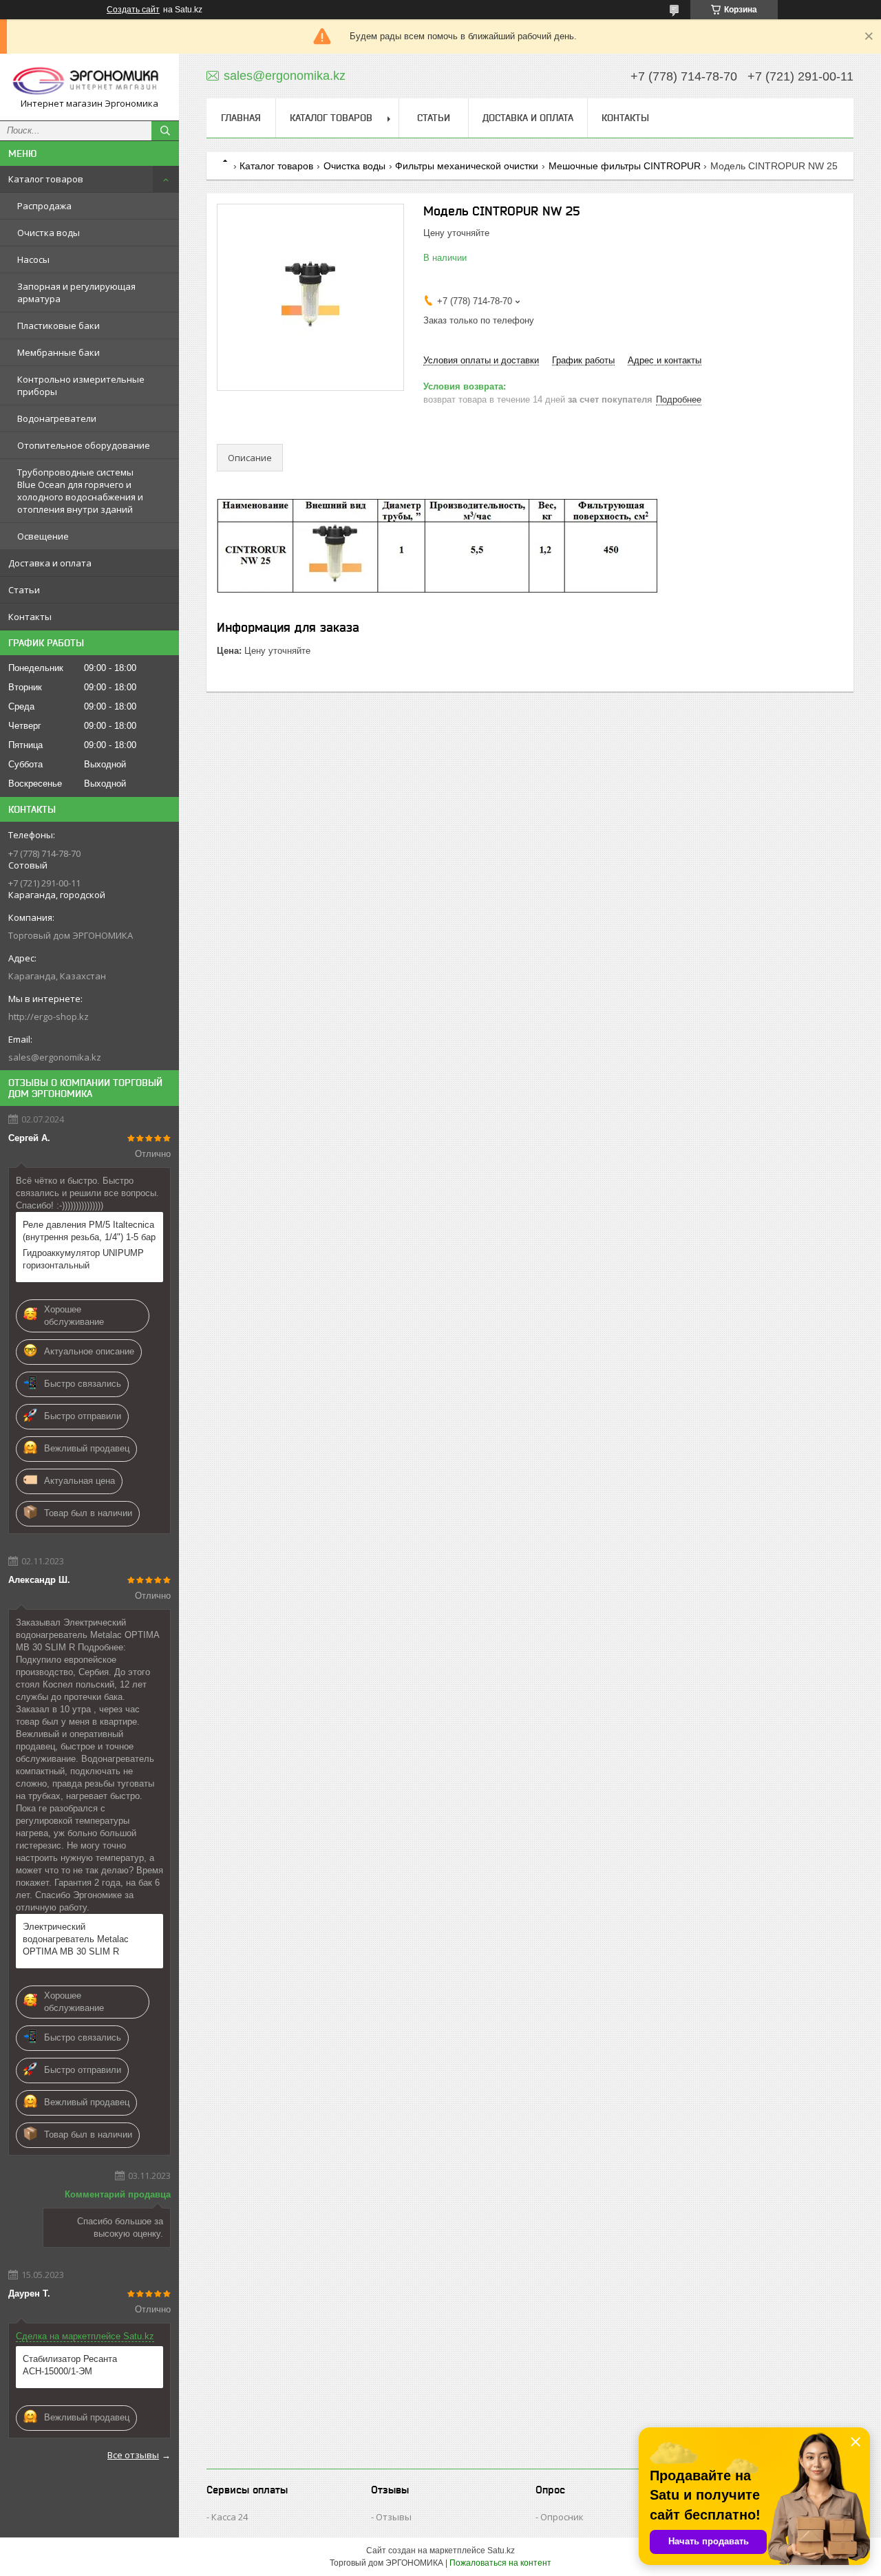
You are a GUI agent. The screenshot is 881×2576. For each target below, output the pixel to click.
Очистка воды (49, 233)
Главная (241, 118)
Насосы (33, 259)
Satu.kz (501, 2551)
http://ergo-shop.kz (49, 1016)
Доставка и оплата (50, 563)
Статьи (24, 590)
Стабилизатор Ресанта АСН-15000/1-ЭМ (70, 2365)
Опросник (562, 2517)
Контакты (30, 617)
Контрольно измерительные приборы (81, 385)
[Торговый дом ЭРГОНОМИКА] (89, 81)
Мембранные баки (59, 352)
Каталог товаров (46, 179)
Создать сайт (133, 10)
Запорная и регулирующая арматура (76, 292)
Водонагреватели (57, 418)
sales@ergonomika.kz (55, 1057)
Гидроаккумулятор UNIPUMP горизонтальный (83, 1259)
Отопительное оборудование (84, 445)
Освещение (43, 536)
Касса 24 (230, 2517)
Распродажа (44, 206)
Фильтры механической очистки (467, 166)
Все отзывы (133, 2455)
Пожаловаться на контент (500, 2563)
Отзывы (394, 2517)
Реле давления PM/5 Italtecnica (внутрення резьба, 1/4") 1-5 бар (89, 1231)
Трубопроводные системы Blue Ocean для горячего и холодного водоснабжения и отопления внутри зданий (80, 491)
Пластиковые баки (59, 326)
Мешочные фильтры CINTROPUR (625, 166)
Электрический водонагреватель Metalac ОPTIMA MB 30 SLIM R (76, 1939)
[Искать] (165, 131)
